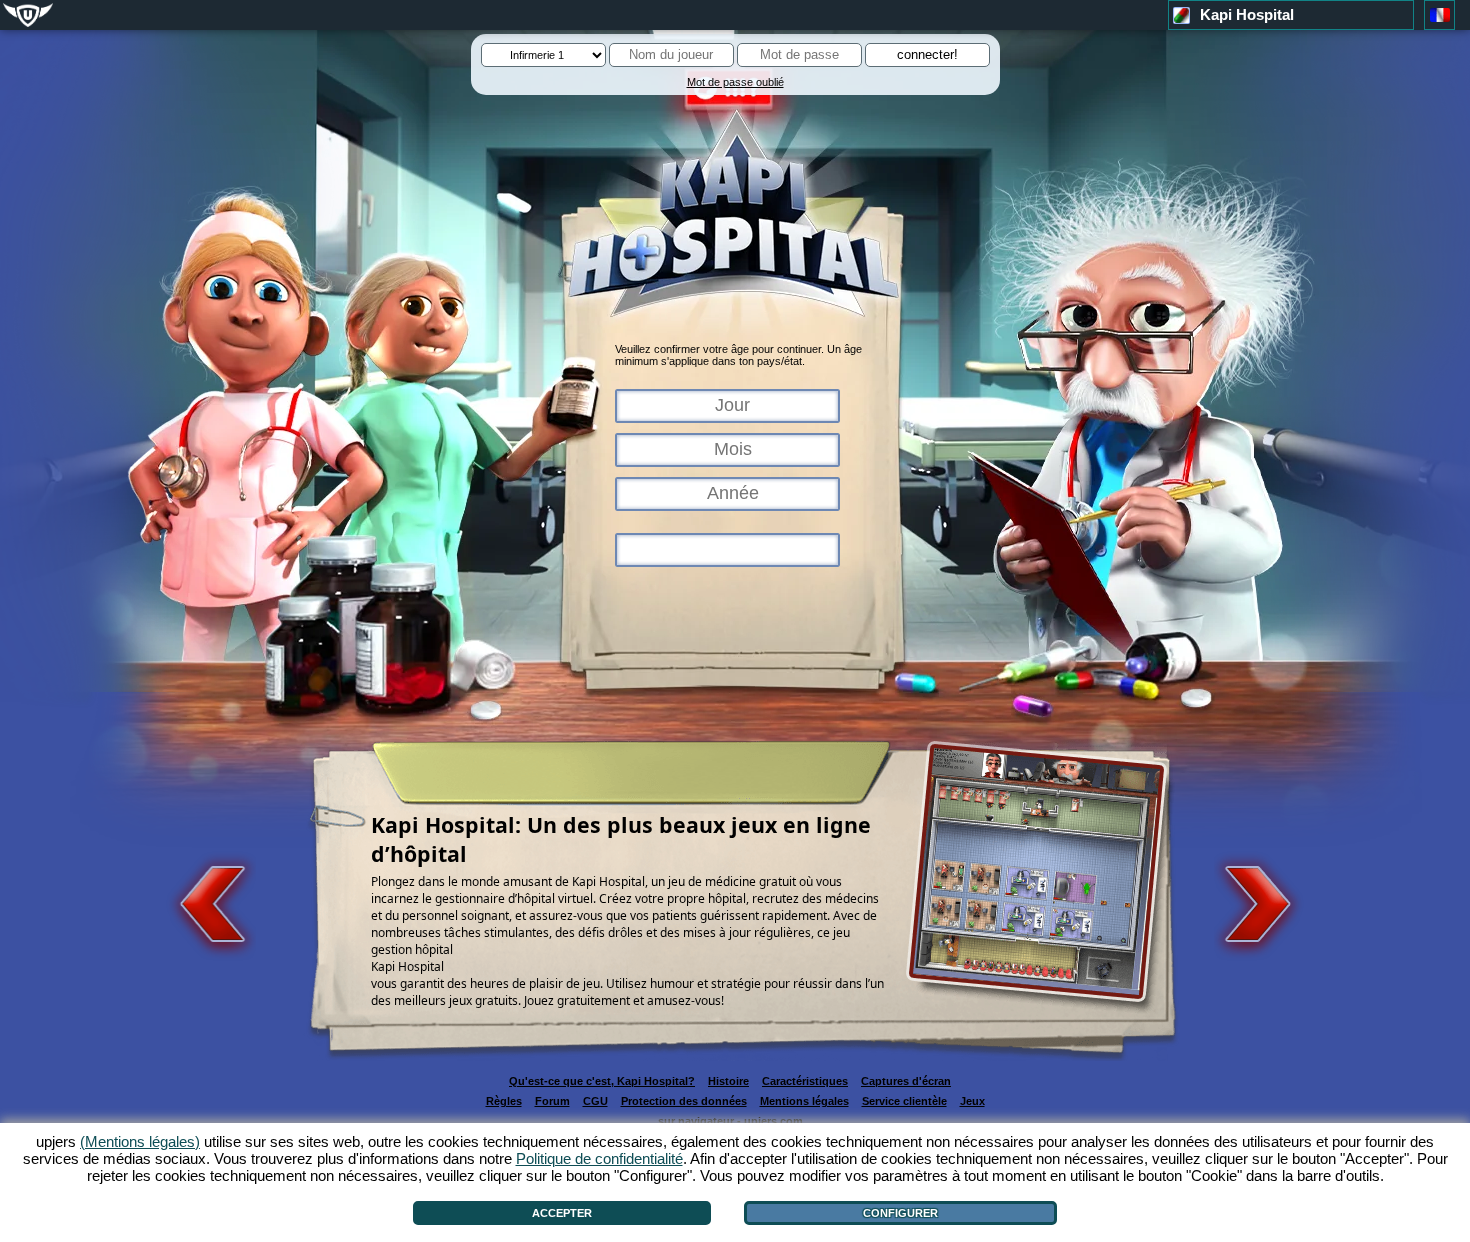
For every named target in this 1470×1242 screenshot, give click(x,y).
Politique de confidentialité (599, 1158)
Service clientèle (904, 1101)
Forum (552, 1101)
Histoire (728, 1081)
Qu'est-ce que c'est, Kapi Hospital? (602, 1081)
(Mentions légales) (140, 1141)
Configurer (900, 1213)
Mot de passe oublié (735, 82)
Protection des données (684, 1101)
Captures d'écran (906, 1081)
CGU (595, 1101)
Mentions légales (804, 1101)
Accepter (562, 1213)
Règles (504, 1101)
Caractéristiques (805, 1081)
